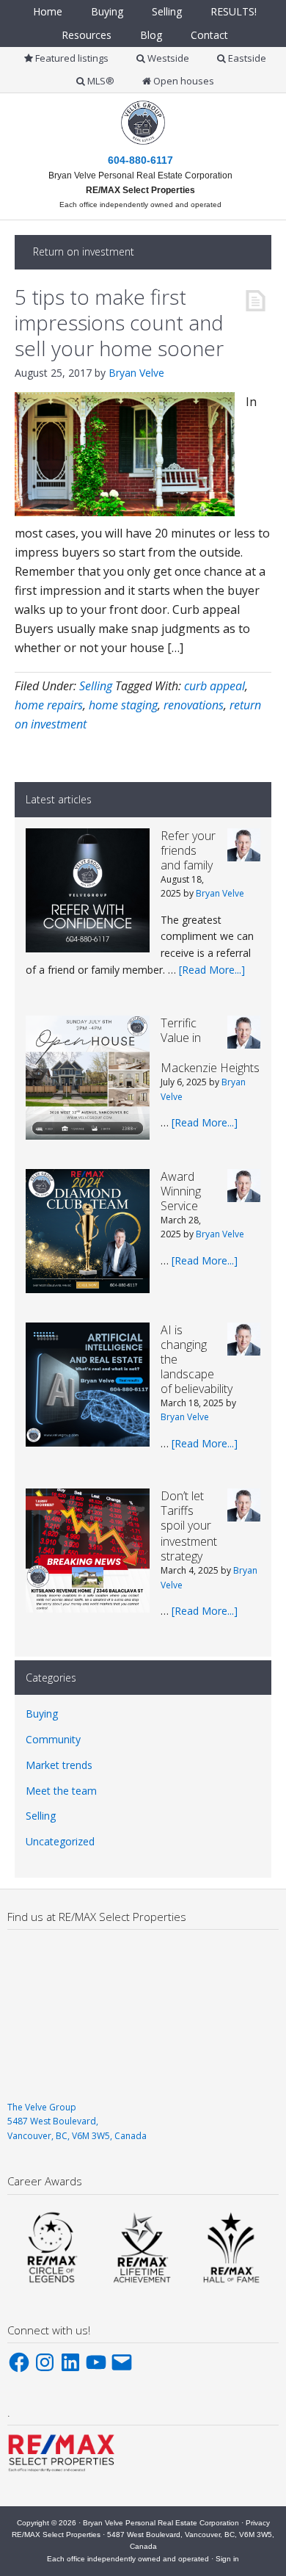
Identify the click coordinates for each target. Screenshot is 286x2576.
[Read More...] (212, 970)
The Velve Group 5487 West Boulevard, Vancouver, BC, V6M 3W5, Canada (77, 2121)
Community (53, 1739)
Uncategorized (60, 1841)
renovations (194, 705)
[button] (52, 2247)
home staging (123, 705)
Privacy (258, 2523)
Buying (42, 1714)
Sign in (227, 2559)
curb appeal (214, 686)
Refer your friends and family (188, 850)
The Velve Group (158, 137)
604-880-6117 (140, 160)
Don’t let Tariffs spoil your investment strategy (189, 1526)
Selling (96, 686)
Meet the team (61, 1791)
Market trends (59, 1765)
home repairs (49, 705)
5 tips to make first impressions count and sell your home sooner (119, 322)
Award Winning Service (181, 1191)
